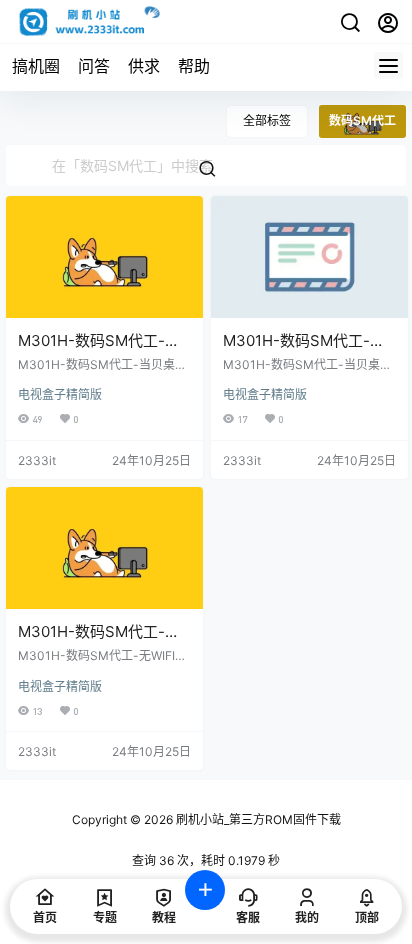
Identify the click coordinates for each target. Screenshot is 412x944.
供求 (144, 66)
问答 (94, 66)
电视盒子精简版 (60, 394)
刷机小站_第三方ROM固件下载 (257, 819)
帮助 (194, 66)
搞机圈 (36, 66)
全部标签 (267, 120)
